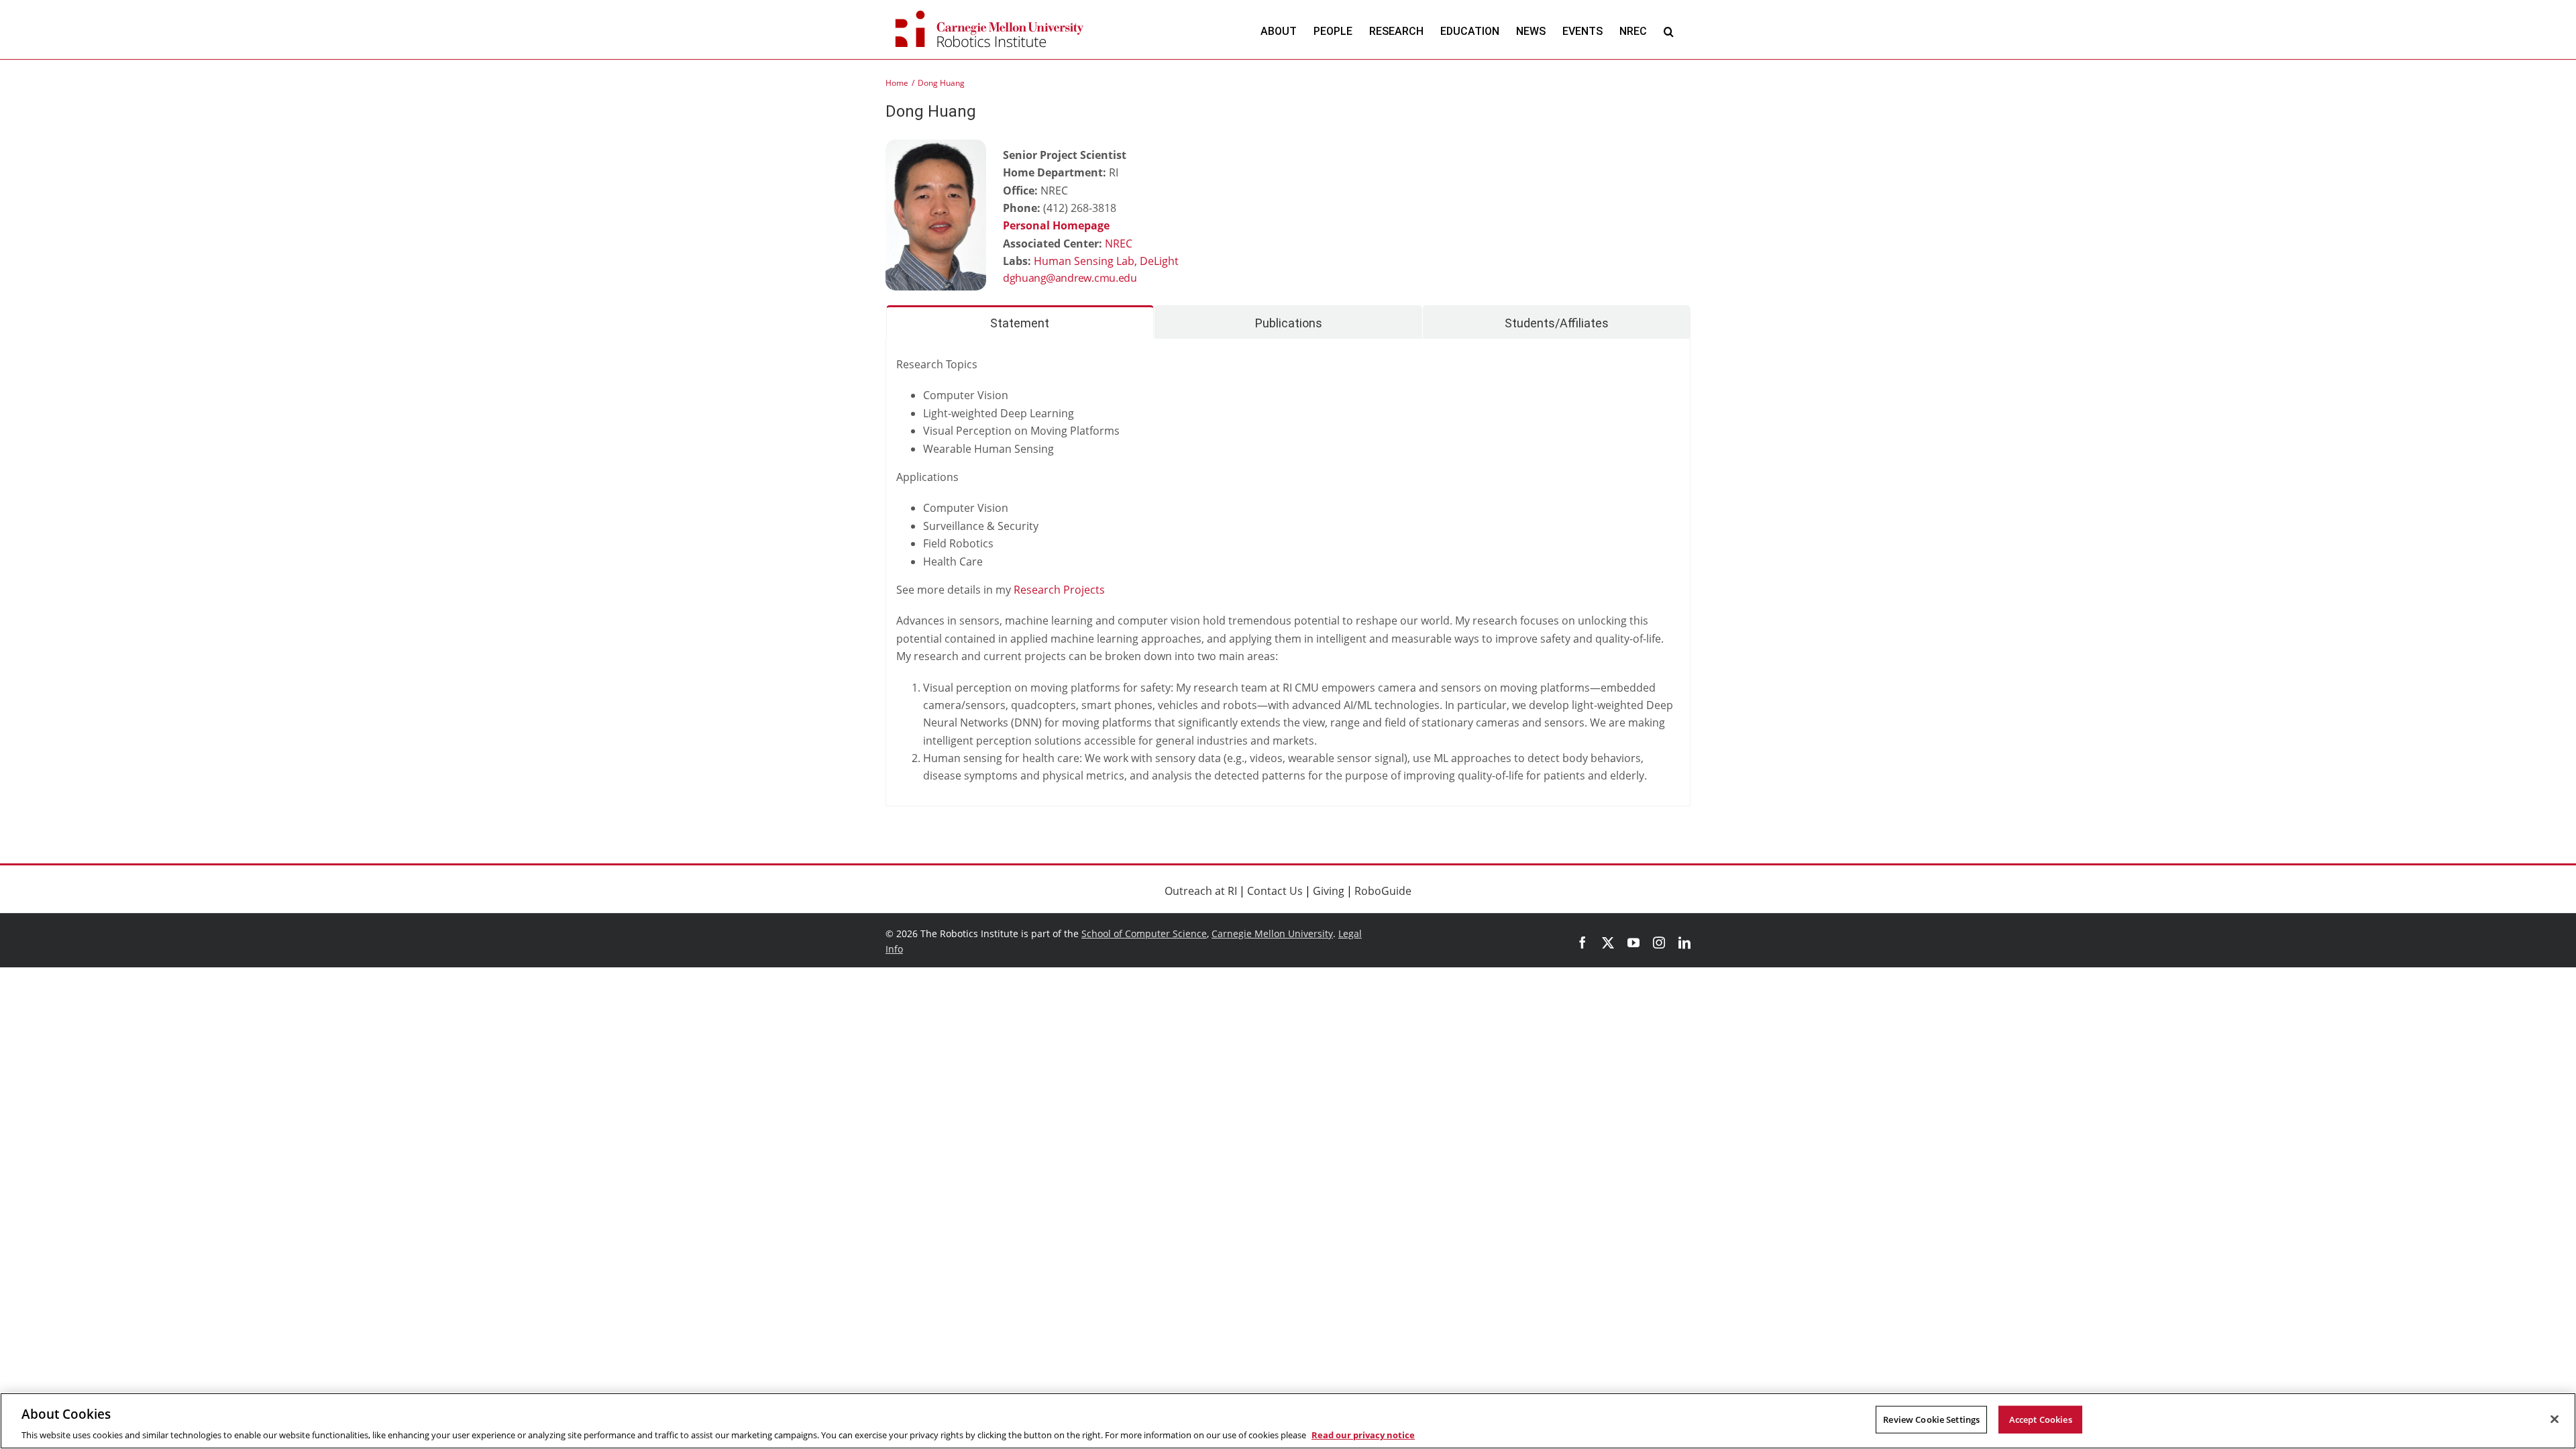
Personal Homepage (1056, 225)
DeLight (1159, 261)
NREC (1119, 244)
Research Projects (1059, 590)
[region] (1288, 1421)
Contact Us (1275, 891)
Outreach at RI (1201, 891)
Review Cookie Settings (1931, 1419)
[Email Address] (1104, 279)
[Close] (2555, 1419)
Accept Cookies (2041, 1419)
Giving (1329, 891)
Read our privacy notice (1363, 1435)
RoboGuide (1383, 891)
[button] (1669, 31)
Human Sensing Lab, (1087, 261)
